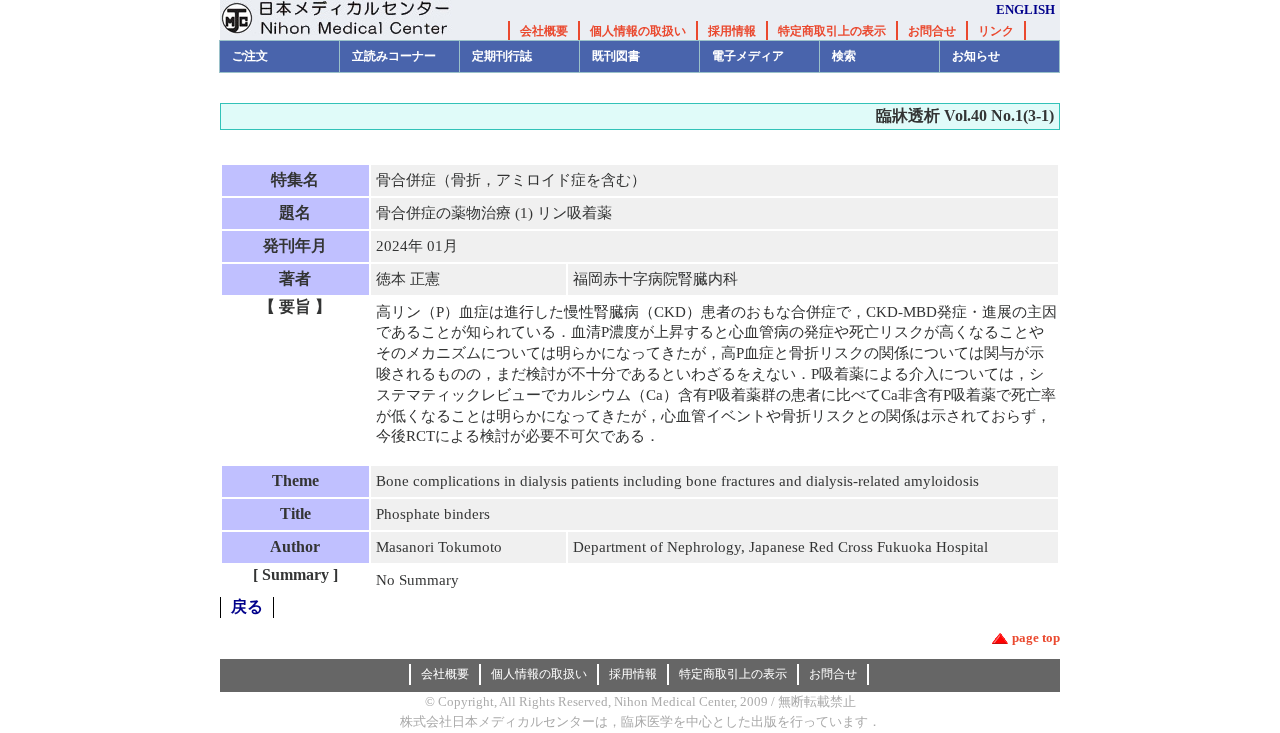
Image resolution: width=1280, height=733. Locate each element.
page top (1036, 637)
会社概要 (544, 31)
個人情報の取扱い (638, 31)
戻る (247, 606)
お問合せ (932, 31)
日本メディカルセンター (350, 20)
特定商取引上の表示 (832, 31)
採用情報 (732, 31)
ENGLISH (1025, 9)
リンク (996, 31)
